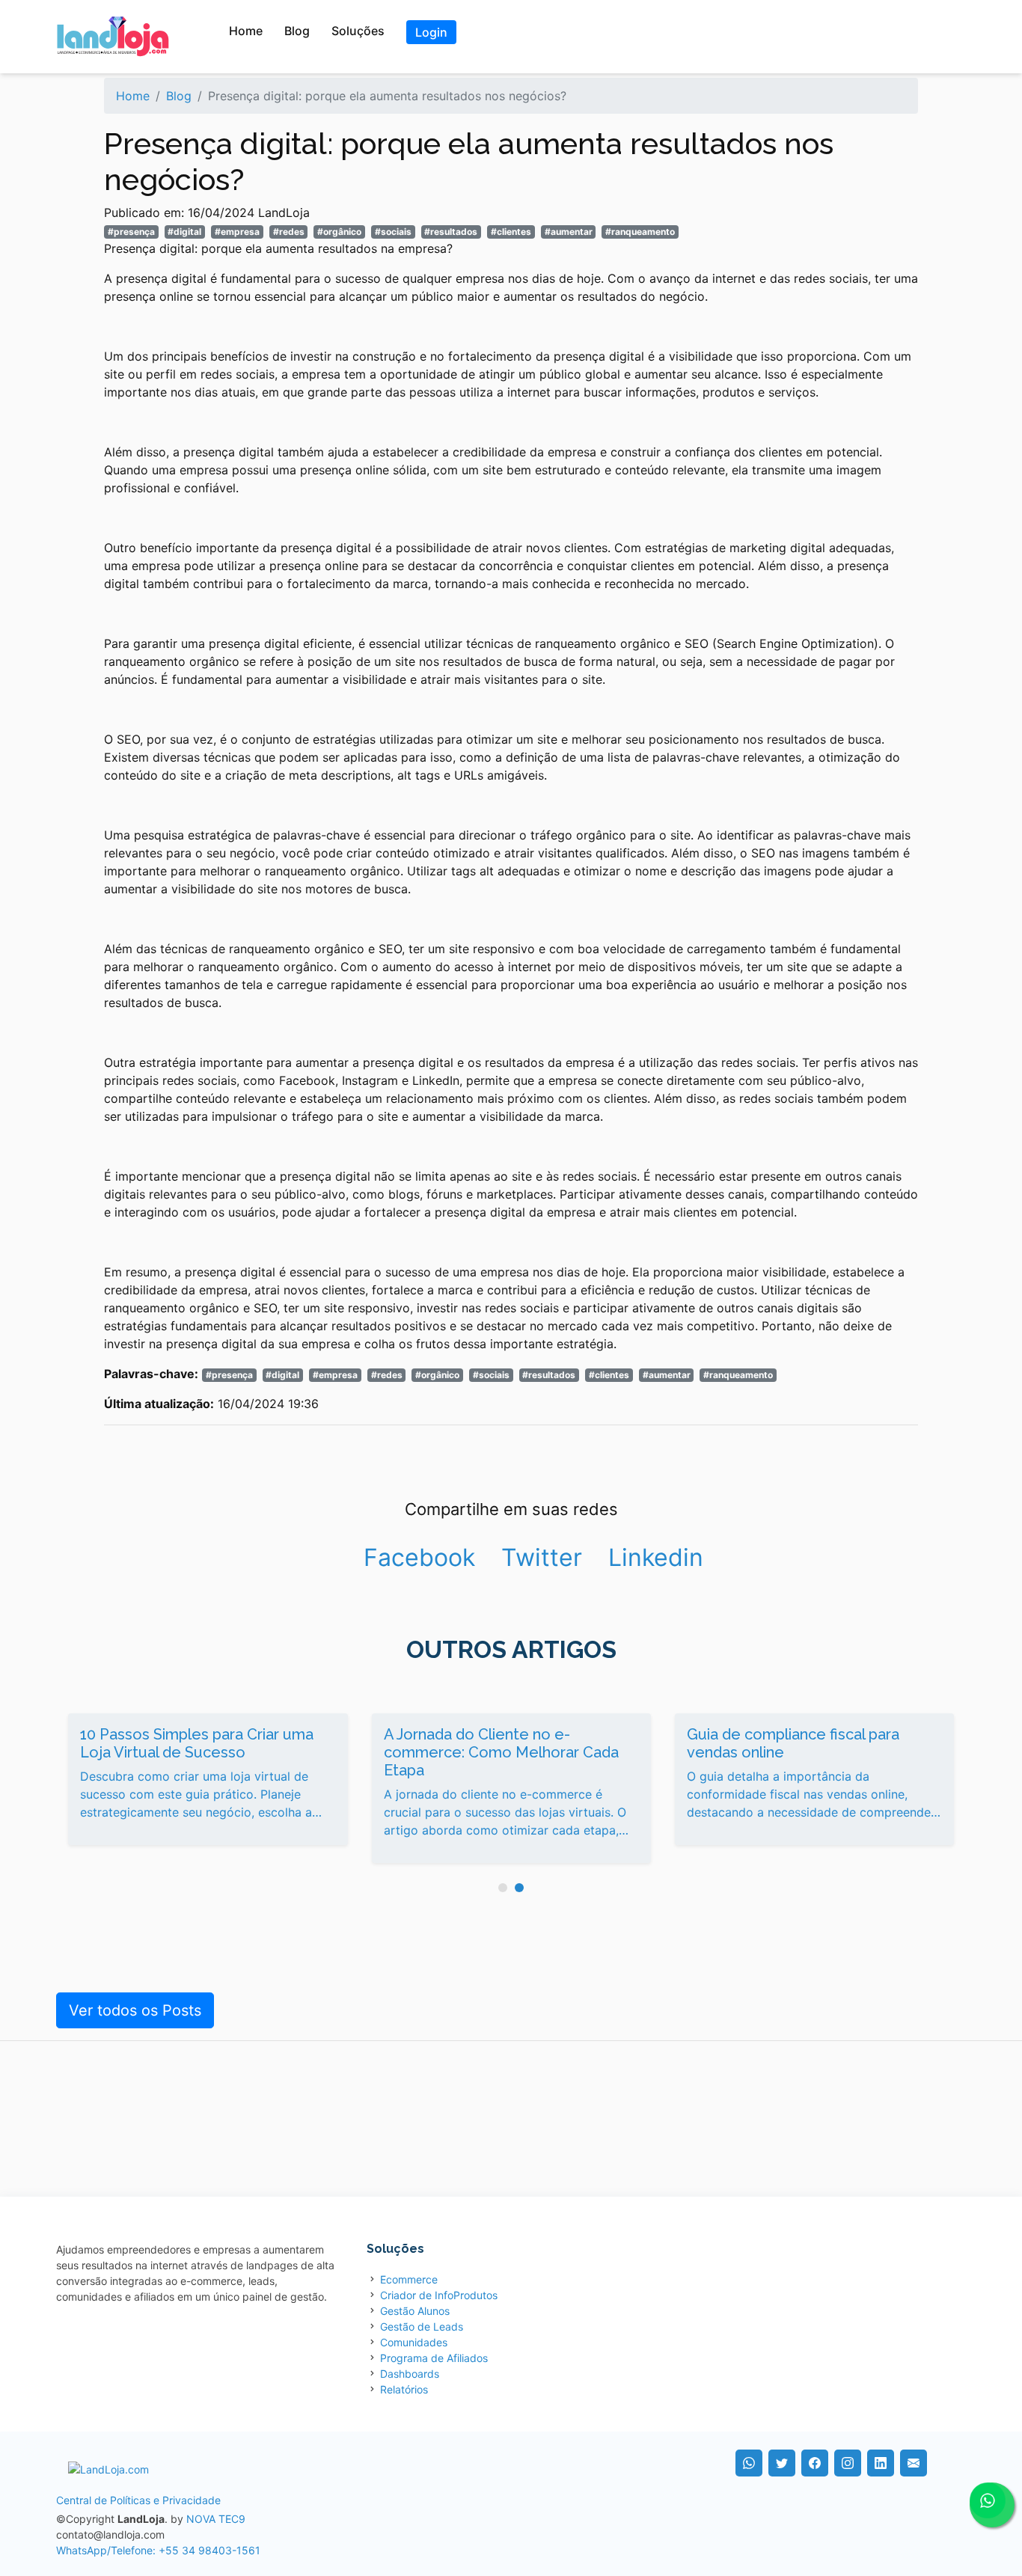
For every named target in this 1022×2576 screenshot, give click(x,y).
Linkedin (656, 1557)
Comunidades (414, 2342)
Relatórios (404, 2389)
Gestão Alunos (415, 2311)
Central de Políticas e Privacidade (138, 2500)
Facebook (419, 1557)
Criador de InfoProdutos (439, 2295)
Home (246, 31)
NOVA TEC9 (216, 2519)
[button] (503, 1888)
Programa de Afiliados (434, 2358)
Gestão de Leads (422, 2326)
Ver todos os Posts (135, 2010)
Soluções (358, 31)
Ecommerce (409, 2279)
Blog (297, 31)
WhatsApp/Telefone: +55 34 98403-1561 (158, 2550)
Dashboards (410, 2374)
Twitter (542, 1557)
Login (431, 32)
